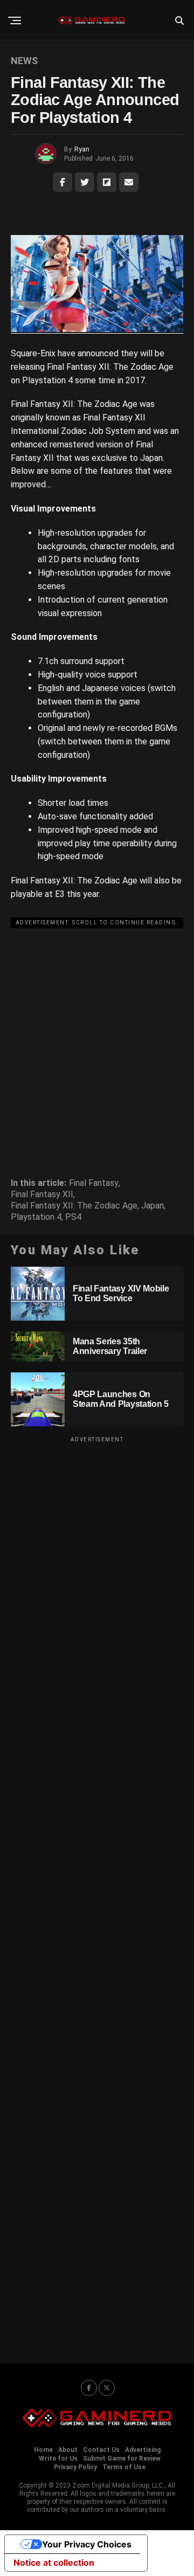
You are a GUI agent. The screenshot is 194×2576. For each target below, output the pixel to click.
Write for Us (58, 2458)
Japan (153, 1206)
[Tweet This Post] (85, 182)
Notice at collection (54, 2563)
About (68, 2450)
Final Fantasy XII (42, 1194)
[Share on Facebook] (63, 182)
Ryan (82, 149)
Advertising (143, 2450)
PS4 (73, 1217)
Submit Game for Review (122, 2458)
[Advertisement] (97, 1029)
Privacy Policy (75, 2467)
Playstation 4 (36, 1217)
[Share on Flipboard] (107, 182)
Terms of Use (124, 2467)
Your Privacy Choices (87, 2544)
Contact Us (101, 2450)
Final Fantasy (94, 1183)
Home (43, 2450)
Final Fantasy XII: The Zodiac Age (74, 1206)
